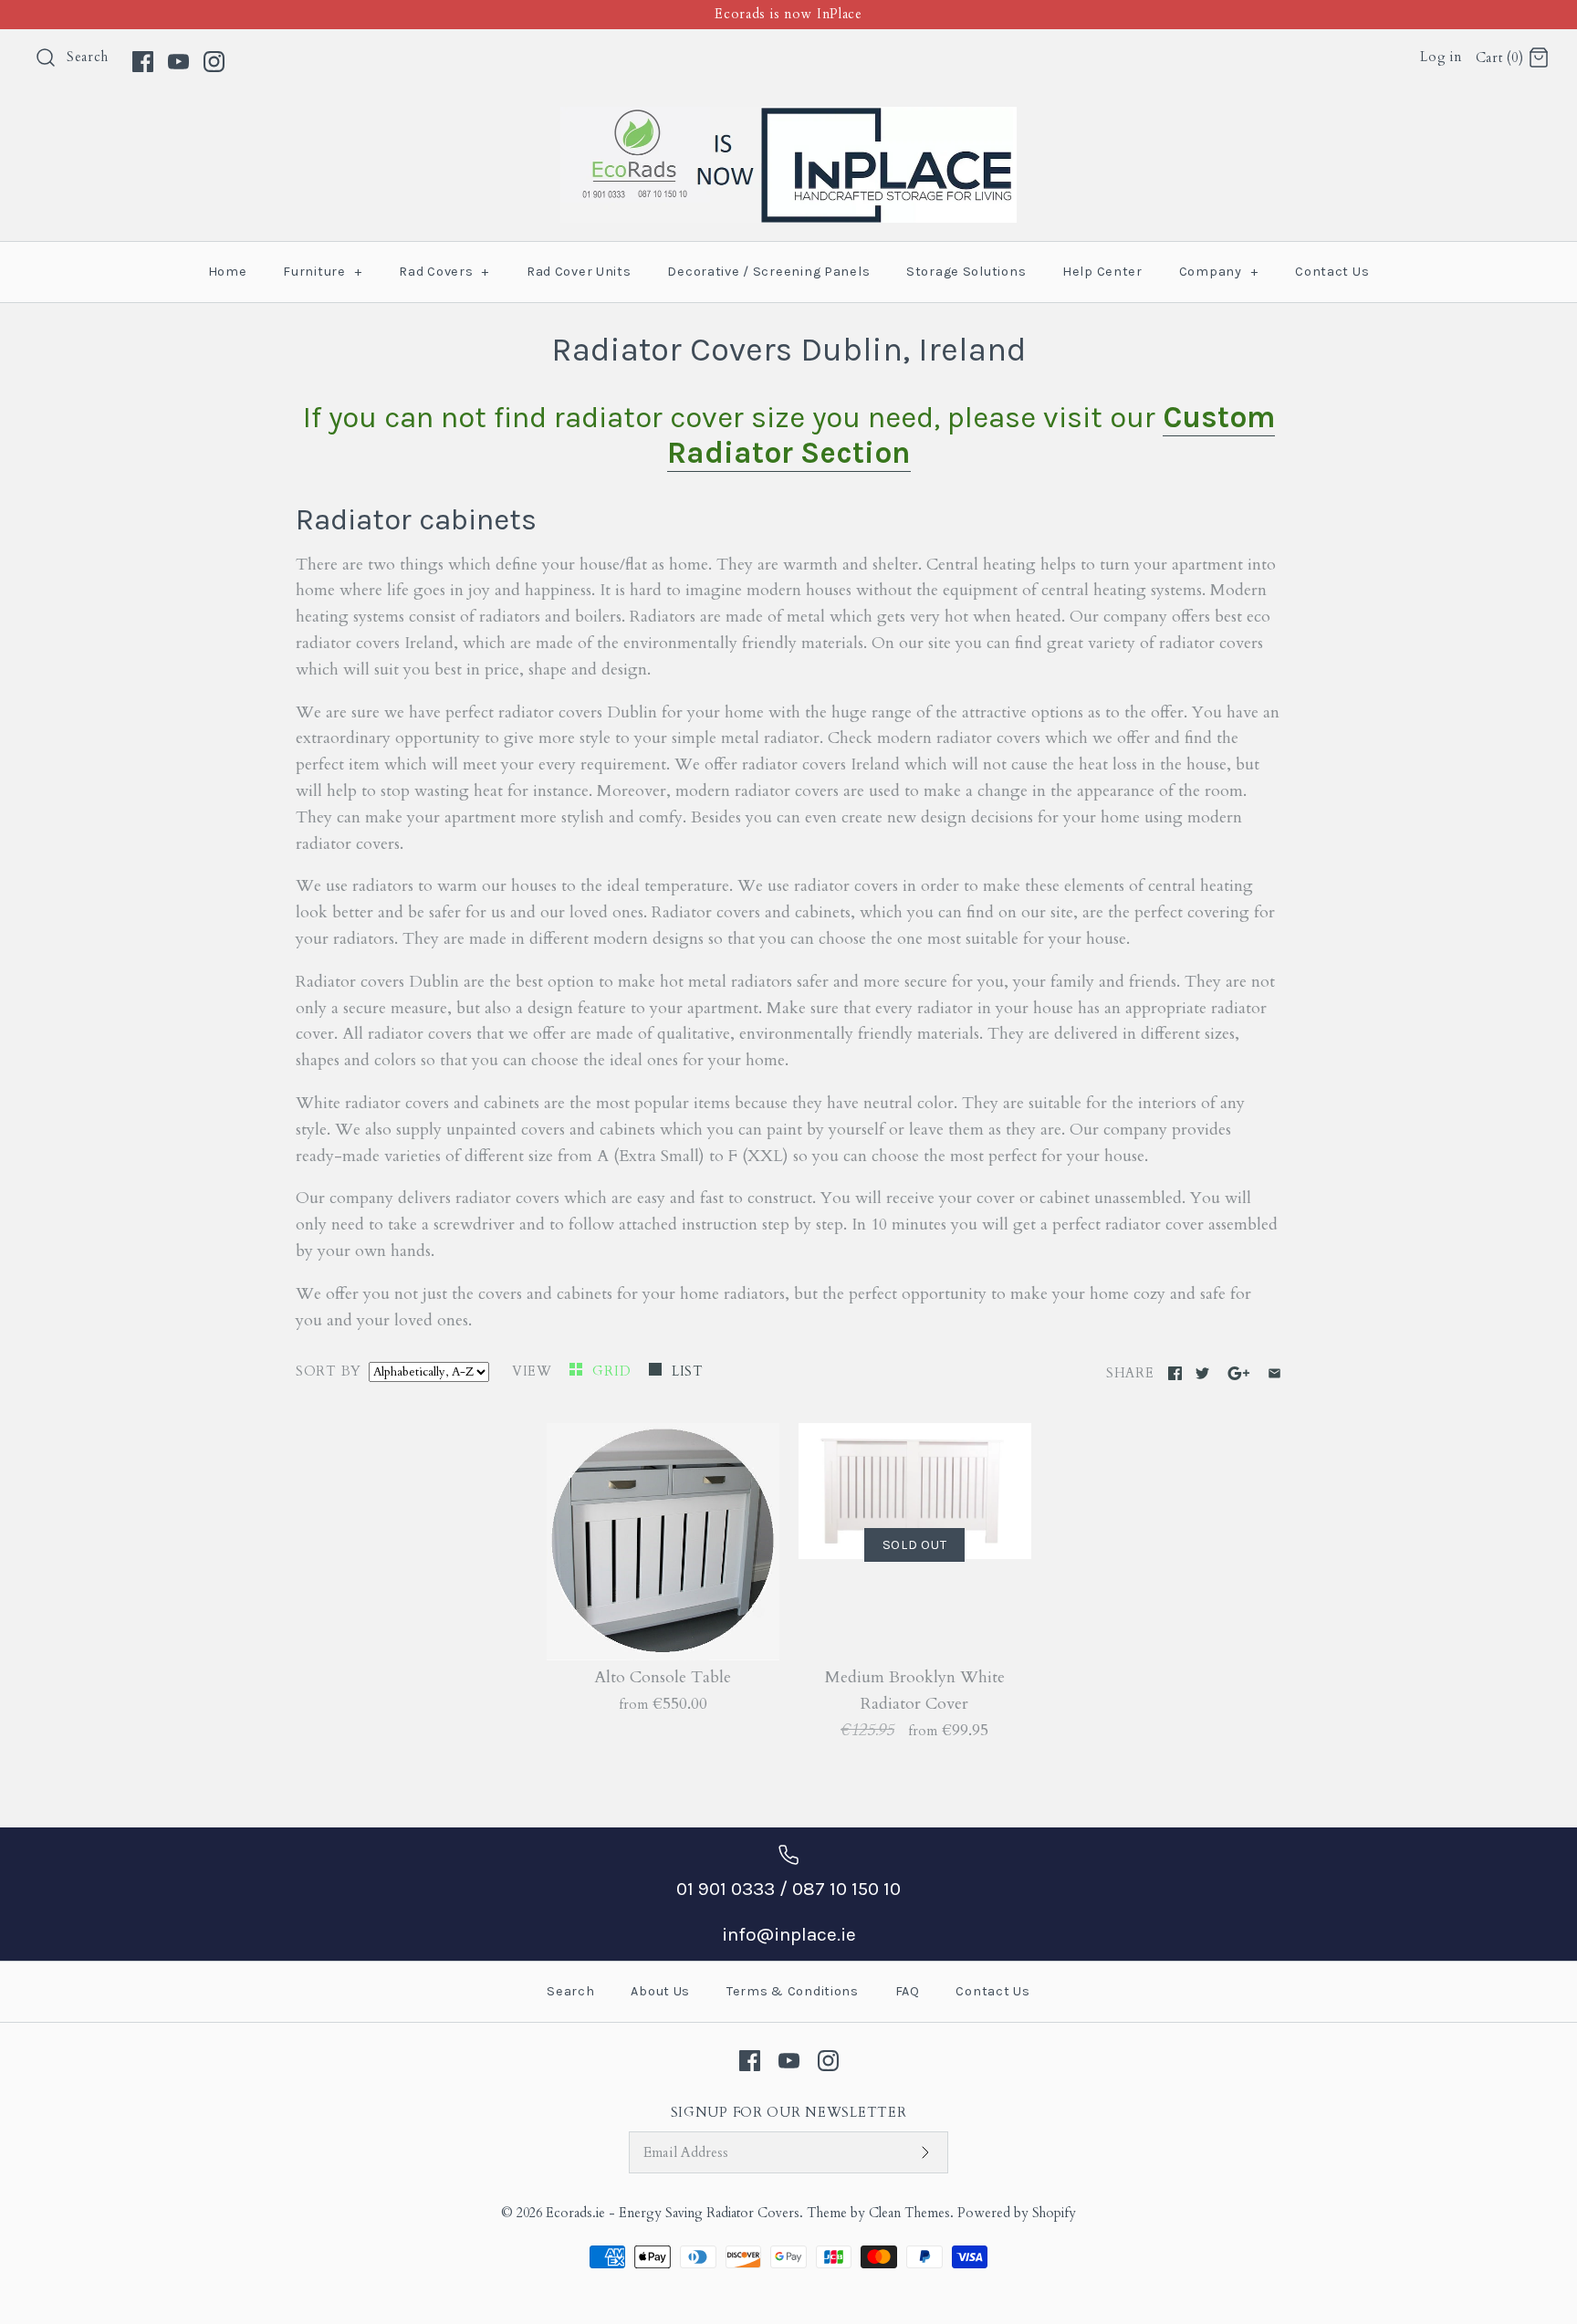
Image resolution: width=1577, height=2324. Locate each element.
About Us (660, 1991)
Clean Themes (909, 2213)
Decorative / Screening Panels (768, 272)
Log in (1441, 57)
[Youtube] (178, 62)
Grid (614, 1371)
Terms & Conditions (793, 1991)
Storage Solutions (966, 272)
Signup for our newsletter (789, 2113)
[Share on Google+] (1239, 1373)
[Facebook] (143, 62)
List (688, 1371)
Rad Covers (444, 272)
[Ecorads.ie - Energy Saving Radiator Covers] (788, 119)
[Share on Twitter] (1202, 1373)
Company (1219, 272)
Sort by (329, 1371)
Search (87, 57)
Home (228, 272)
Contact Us (1332, 272)
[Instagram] (214, 62)
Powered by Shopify (1017, 2213)
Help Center (1102, 272)
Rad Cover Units (579, 272)
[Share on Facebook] (1175, 1373)
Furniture (322, 272)
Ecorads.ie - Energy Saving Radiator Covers (673, 2213)
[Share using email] (1274, 1373)
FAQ (908, 1991)
